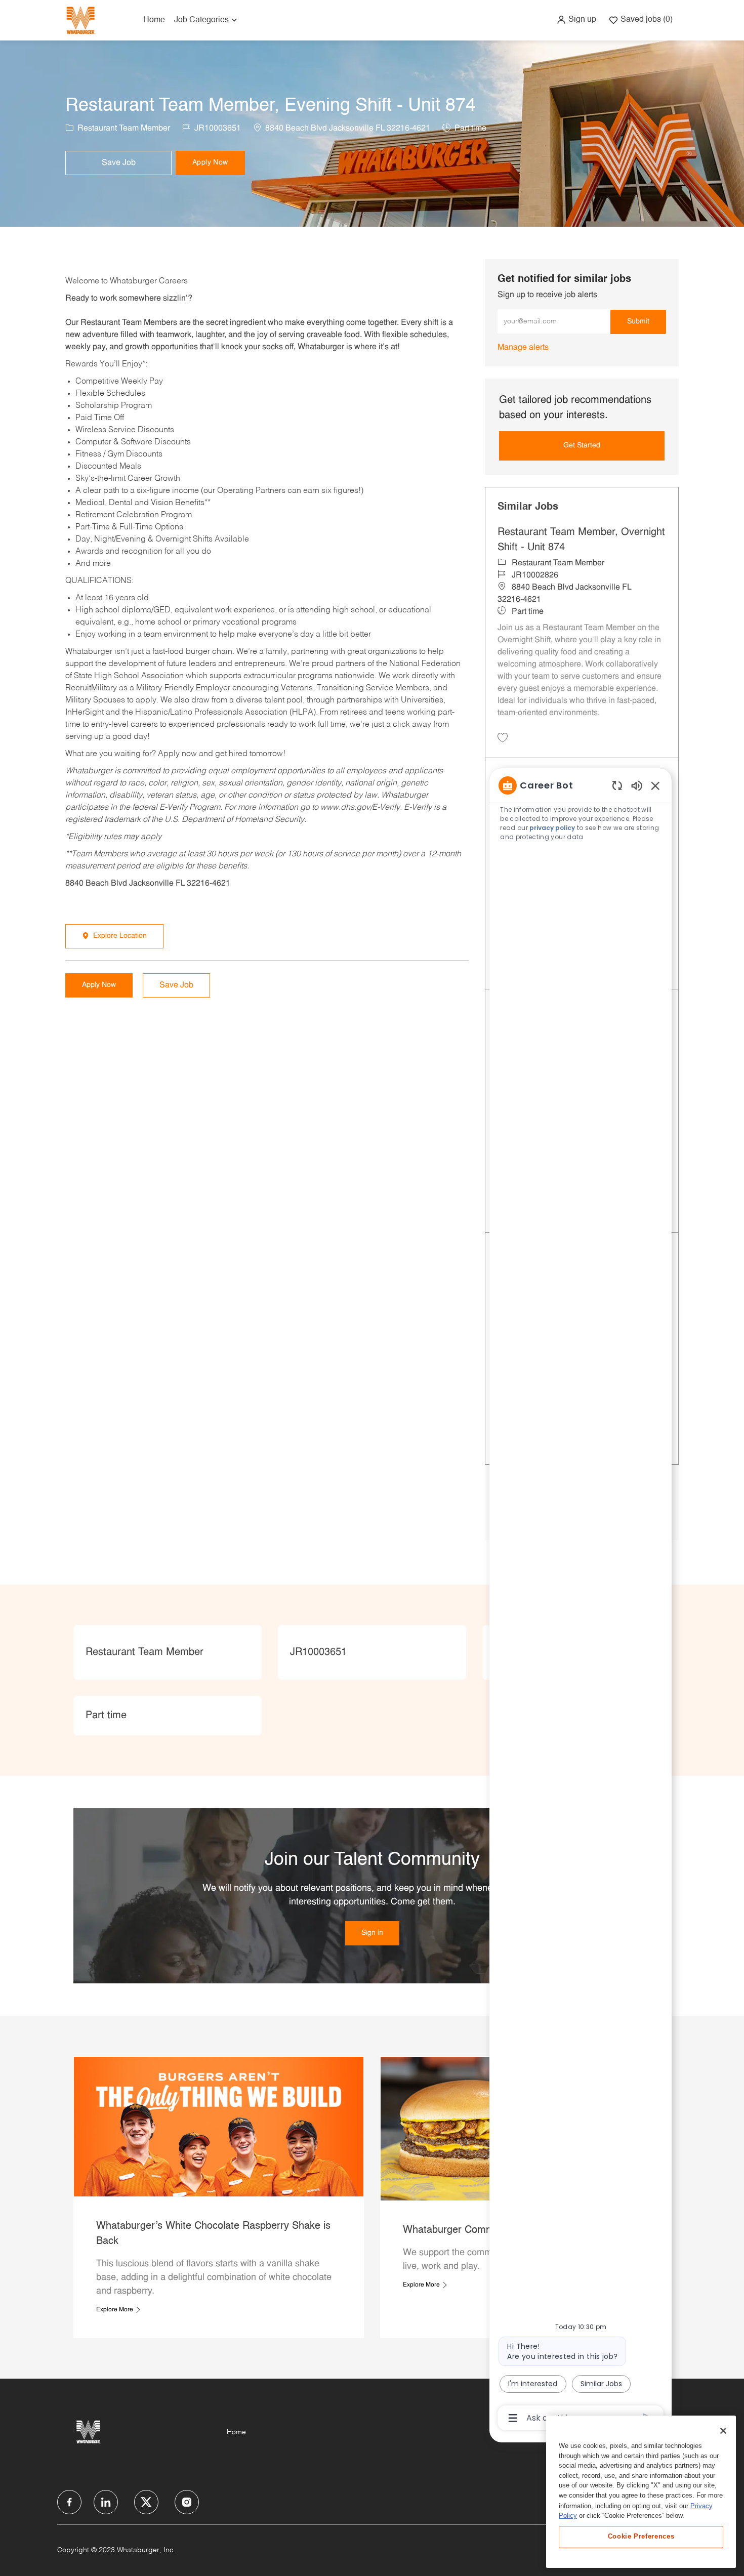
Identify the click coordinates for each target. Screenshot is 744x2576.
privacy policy (553, 828)
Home (154, 20)
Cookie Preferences (641, 2536)
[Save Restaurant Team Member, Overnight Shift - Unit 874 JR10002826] (503, 737)
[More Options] (513, 2418)
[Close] (723, 2431)
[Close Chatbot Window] (655, 785)
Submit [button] (638, 322)
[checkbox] (118, 163)
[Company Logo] (80, 20)
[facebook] (69, 2502)
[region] (581, 1601)
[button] (576, 20)
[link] (523, 348)
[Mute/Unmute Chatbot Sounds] (637, 785)
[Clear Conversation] (617, 785)
